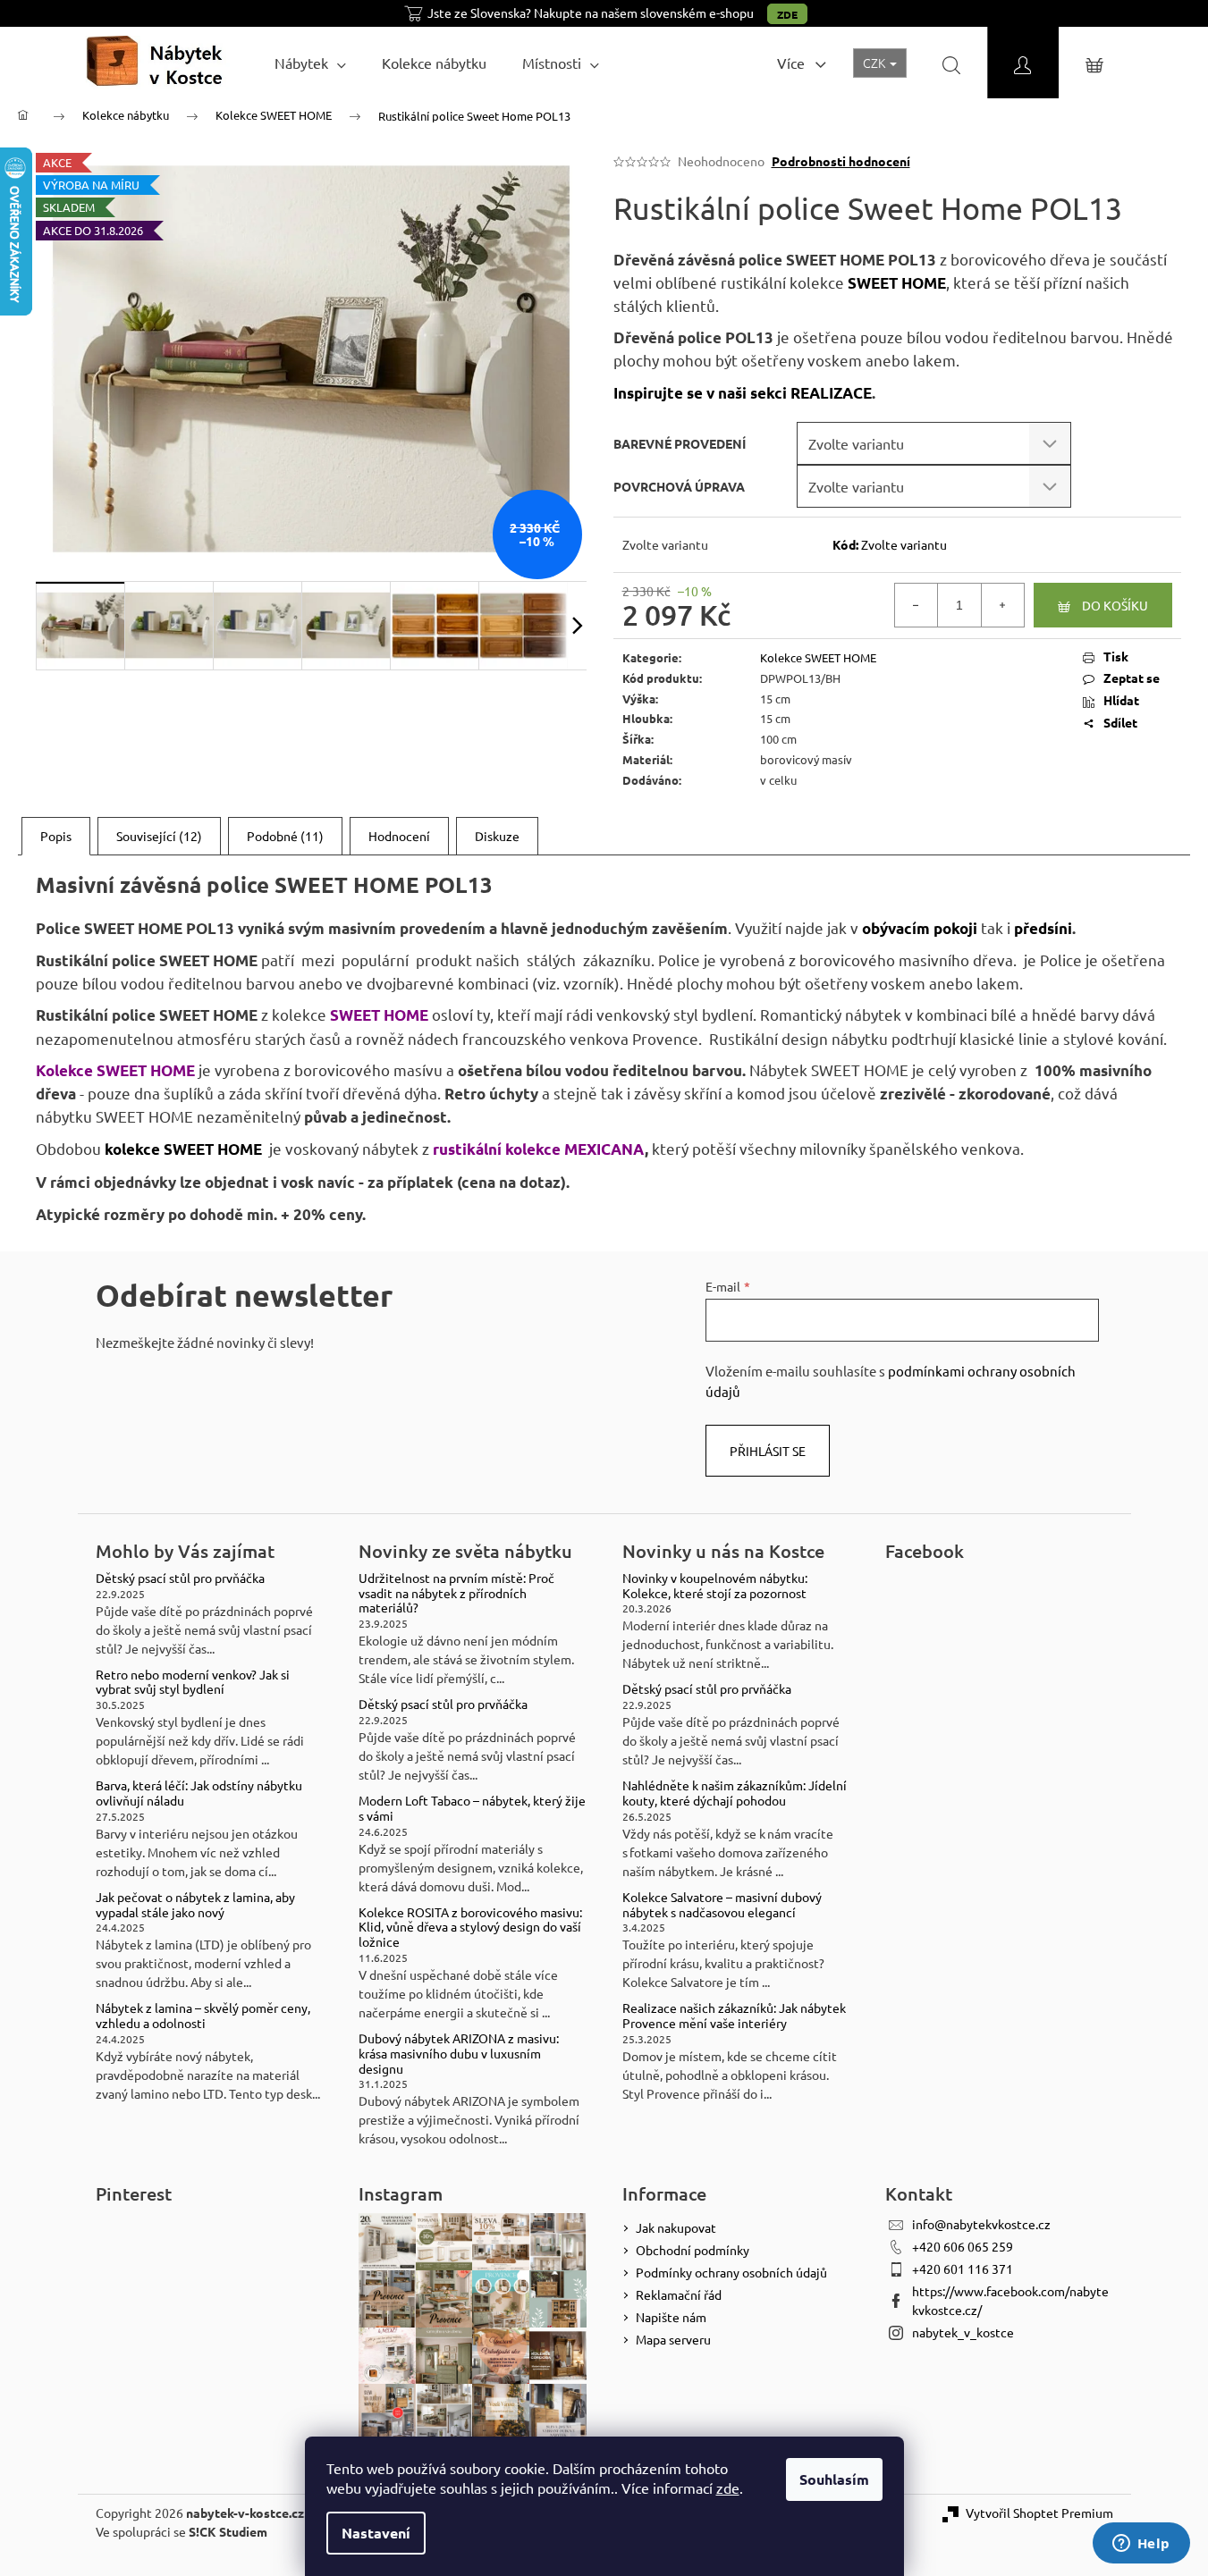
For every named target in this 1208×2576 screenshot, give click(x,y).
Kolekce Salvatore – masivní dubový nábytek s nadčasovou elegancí (722, 1905)
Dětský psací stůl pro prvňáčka (180, 1578)
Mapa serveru (673, 2339)
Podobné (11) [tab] (285, 836)
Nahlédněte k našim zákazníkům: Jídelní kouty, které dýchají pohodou (735, 1793)
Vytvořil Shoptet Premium (1039, 2513)
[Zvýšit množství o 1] (1002, 605)
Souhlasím (834, 2479)
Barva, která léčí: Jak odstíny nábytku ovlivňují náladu (199, 1793)
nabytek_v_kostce (963, 2332)
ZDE (787, 14)
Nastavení (376, 2533)
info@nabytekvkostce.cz (981, 2224)
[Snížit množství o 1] (917, 605)
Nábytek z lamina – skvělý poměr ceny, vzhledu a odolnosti (203, 2016)
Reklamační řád (679, 2294)
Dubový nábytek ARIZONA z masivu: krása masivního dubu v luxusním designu (459, 2053)
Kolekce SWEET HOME (818, 657)
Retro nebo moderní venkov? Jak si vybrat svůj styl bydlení (193, 1682)
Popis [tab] (56, 836)
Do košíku (1115, 605)
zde (728, 2488)
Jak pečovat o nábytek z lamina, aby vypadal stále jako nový (195, 1905)
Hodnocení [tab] (399, 836)
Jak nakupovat (676, 2227)
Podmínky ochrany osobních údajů (731, 2272)
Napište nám (671, 2317)
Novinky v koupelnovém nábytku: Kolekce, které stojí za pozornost (715, 1586)
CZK (875, 63)
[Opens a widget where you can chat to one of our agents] (1141, 2545)
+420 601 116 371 (963, 2269)
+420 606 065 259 (963, 2246)
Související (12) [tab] (159, 836)
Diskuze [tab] (497, 836)
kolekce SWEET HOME (183, 1149)
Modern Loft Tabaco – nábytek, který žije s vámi (472, 1808)
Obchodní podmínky (693, 2250)
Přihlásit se (768, 1451)
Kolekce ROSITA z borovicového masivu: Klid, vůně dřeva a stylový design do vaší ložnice (470, 1927)
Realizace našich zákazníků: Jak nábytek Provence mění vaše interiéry (734, 2016)
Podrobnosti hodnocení (841, 161)
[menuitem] (310, 63)
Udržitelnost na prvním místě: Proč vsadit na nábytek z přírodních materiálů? (456, 1593)
